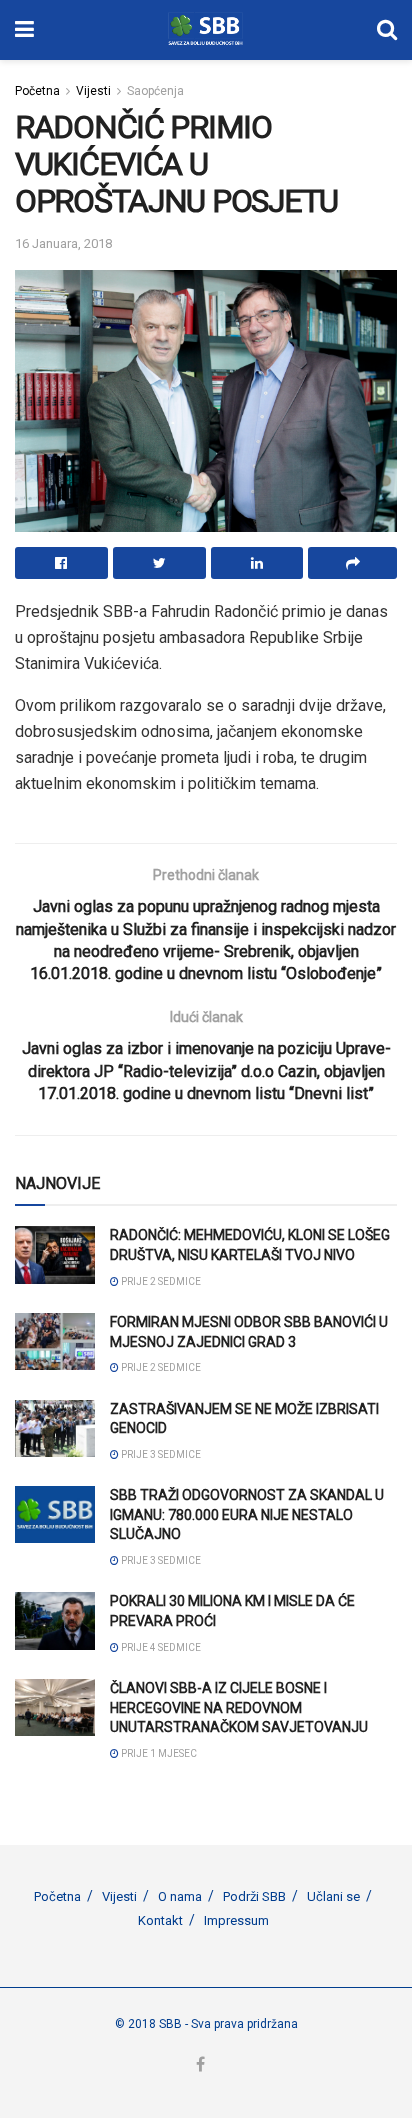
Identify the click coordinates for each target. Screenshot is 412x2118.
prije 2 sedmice (160, 1281)
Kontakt (160, 1920)
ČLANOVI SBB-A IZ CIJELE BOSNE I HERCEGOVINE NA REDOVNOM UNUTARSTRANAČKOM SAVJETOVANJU (239, 1707)
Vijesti (93, 91)
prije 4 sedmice (160, 1647)
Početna (37, 91)
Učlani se (333, 1896)
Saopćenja (155, 91)
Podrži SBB (254, 1896)
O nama (180, 1896)
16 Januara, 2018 (63, 243)
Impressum (236, 1920)
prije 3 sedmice (160, 1454)
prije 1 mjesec (158, 1753)
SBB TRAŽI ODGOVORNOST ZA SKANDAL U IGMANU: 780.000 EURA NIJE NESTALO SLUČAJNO (247, 1514)
